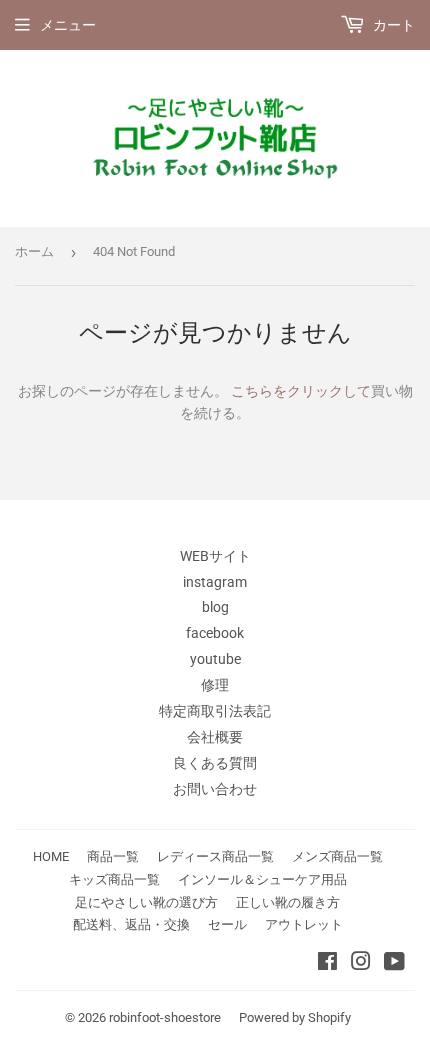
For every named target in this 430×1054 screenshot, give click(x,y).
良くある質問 (215, 763)
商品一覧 (113, 856)
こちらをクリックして (301, 391)
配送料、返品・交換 (131, 924)
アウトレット (304, 924)
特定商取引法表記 (215, 711)
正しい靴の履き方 (288, 902)
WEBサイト (215, 556)
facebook (215, 633)
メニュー (68, 25)
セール (227, 924)
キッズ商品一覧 (114, 879)
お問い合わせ (215, 789)
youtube (215, 659)
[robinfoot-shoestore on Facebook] (327, 964)
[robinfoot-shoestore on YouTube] (394, 964)
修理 (215, 685)
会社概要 (215, 737)
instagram (215, 582)
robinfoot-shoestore (165, 1017)
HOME (51, 856)
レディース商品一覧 (215, 856)
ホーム (34, 251)
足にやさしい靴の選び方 (146, 902)
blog (215, 607)
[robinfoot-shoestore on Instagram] (361, 964)
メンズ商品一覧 (337, 856)
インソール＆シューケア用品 (262, 879)
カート (392, 25)
